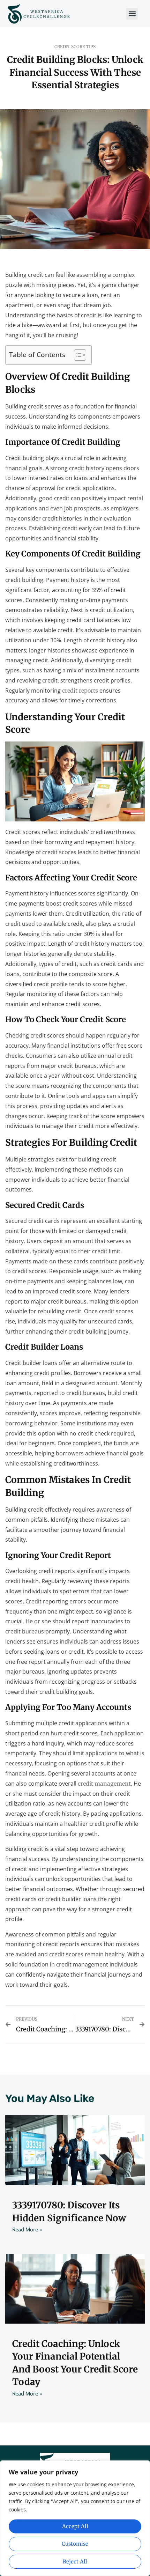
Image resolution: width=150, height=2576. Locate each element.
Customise (75, 2544)
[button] (132, 14)
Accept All (75, 2526)
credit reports (80, 691)
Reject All (75, 2562)
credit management (104, 1784)
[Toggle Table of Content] (77, 355)
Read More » (27, 2229)
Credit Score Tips (75, 47)
